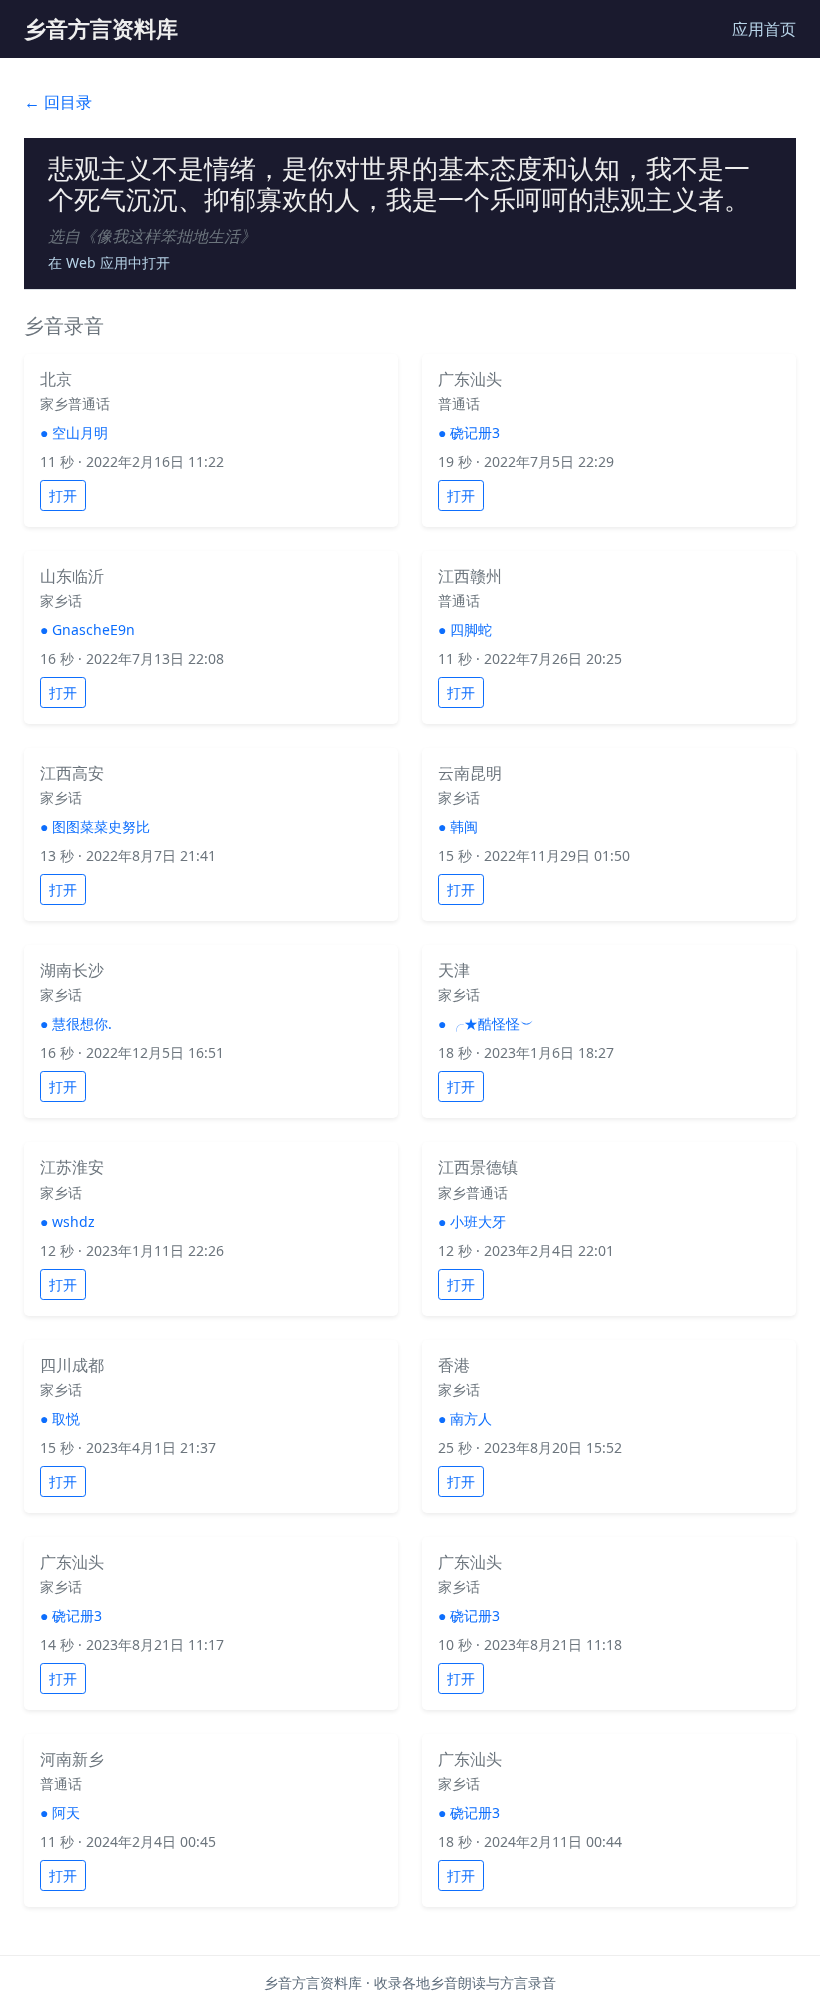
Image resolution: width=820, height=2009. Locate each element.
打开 (63, 495)
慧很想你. (82, 1023)
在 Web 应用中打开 (109, 262)
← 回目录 (58, 102)
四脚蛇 (471, 629)
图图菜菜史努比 (101, 826)
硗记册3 (475, 432)
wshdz (73, 1221)
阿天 (66, 1812)
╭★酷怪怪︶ (492, 1023)
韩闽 (464, 826)
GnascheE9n (93, 629)
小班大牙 (478, 1221)
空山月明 (80, 432)
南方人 (471, 1418)
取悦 (66, 1418)
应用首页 (764, 29)
